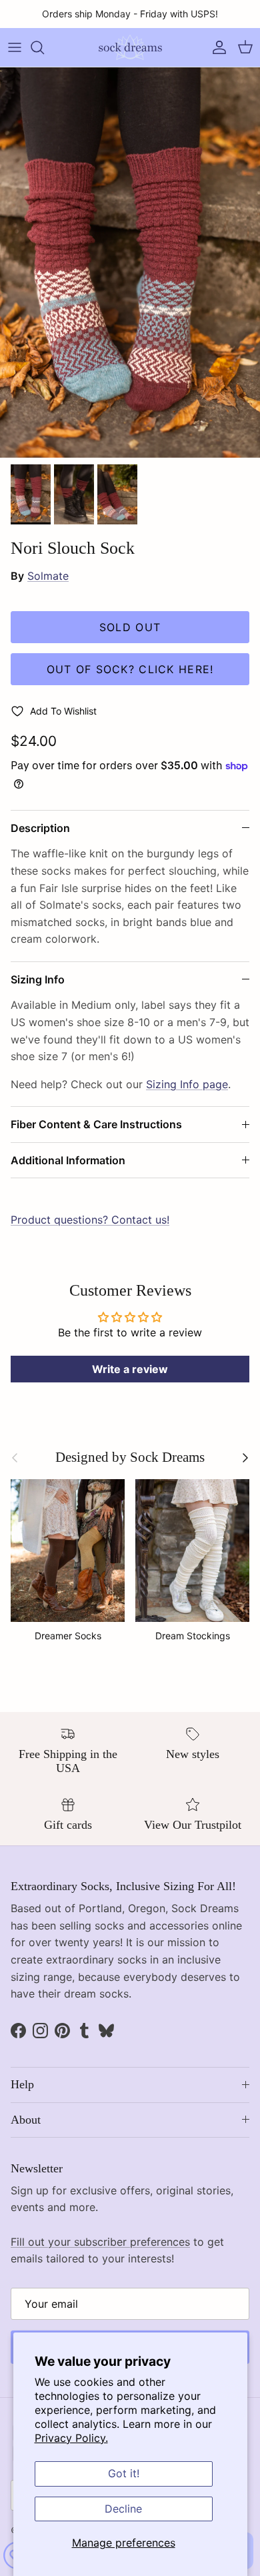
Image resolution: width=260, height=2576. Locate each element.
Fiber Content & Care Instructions (96, 1124)
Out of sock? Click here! (130, 669)
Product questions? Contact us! (90, 1220)
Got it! (124, 2473)
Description (40, 828)
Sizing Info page (187, 1084)
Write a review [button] (130, 1369)
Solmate (48, 576)
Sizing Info (38, 979)
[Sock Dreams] (130, 47)
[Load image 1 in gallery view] (130, 263)
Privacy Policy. (71, 2438)
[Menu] (15, 47)
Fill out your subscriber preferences (100, 2242)
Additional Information (68, 1160)
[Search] (44, 47)
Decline (123, 2509)
